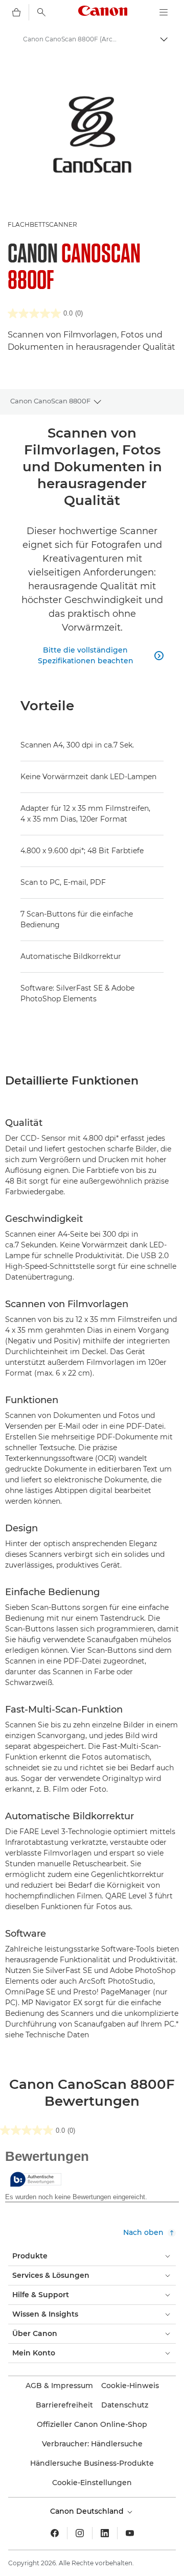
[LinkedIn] (105, 2533)
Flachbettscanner (42, 224)
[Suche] (41, 12)
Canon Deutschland (88, 2511)
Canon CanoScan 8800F (50, 401)
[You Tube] (130, 2533)
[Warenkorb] (16, 12)
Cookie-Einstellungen (92, 2483)
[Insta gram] (80, 2533)
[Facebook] (55, 2533)
